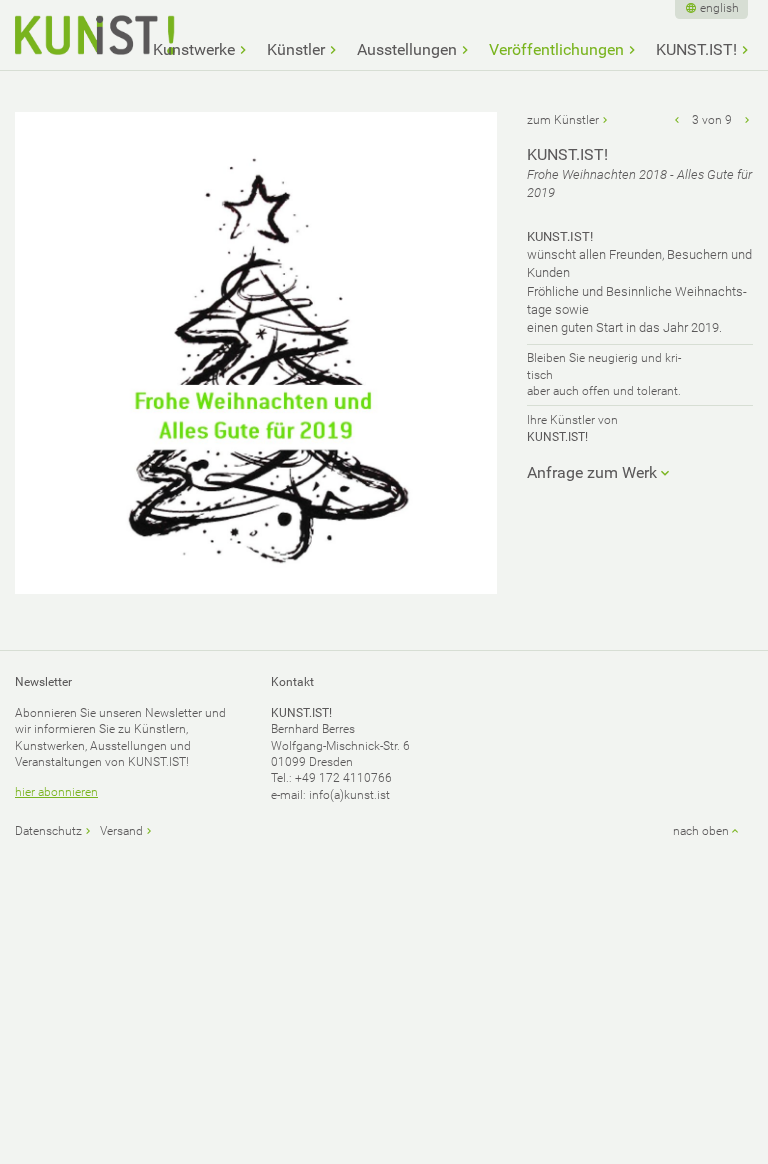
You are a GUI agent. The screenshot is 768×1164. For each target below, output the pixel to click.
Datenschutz (48, 831)
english (719, 8)
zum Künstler (563, 120)
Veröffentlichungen (556, 50)
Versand (121, 831)
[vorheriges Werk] (677, 120)
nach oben (701, 831)
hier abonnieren (56, 792)
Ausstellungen (407, 50)
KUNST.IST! (696, 50)
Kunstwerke (194, 50)
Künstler (296, 50)
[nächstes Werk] (747, 120)
